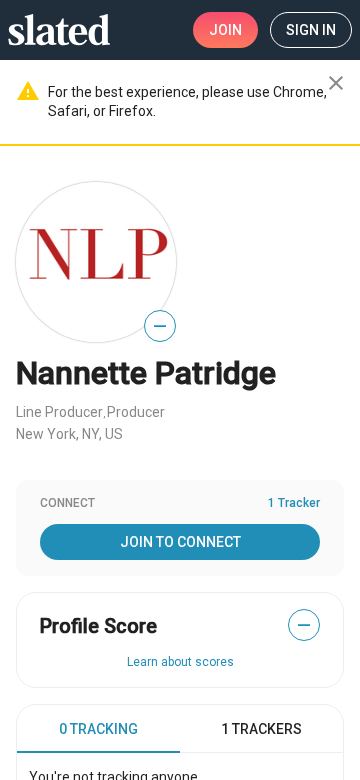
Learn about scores (180, 662)
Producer (136, 412)
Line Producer (59, 412)
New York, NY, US (69, 434)
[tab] (98, 729)
